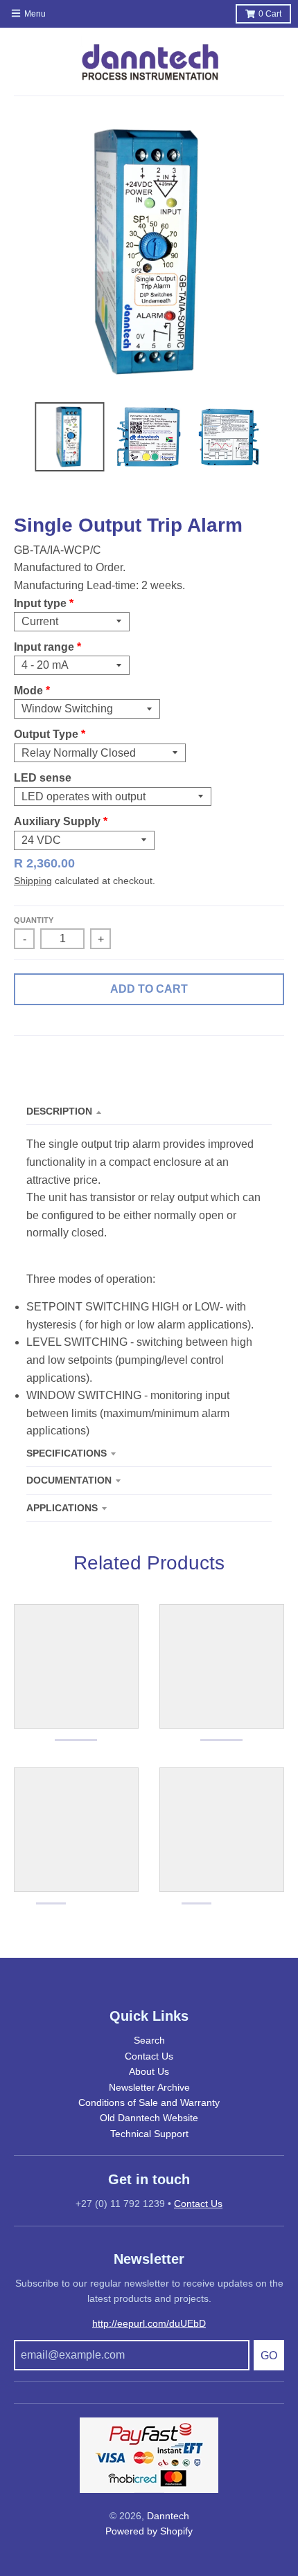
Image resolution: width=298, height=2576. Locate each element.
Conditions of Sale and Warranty (149, 2102)
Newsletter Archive (149, 2087)
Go (269, 2356)
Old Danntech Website (149, 2118)
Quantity (34, 920)
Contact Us (149, 2056)
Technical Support (149, 2134)
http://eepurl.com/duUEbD (149, 2323)
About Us (149, 2071)
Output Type (46, 734)
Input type (40, 603)
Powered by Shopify (149, 2531)
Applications (62, 1508)
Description (59, 1111)
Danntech (168, 2516)
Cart (270, 14)
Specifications (67, 1453)
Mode (28, 691)
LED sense (43, 778)
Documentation (69, 1480)
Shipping (33, 881)
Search (149, 2040)
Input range (44, 647)
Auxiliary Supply (57, 821)
